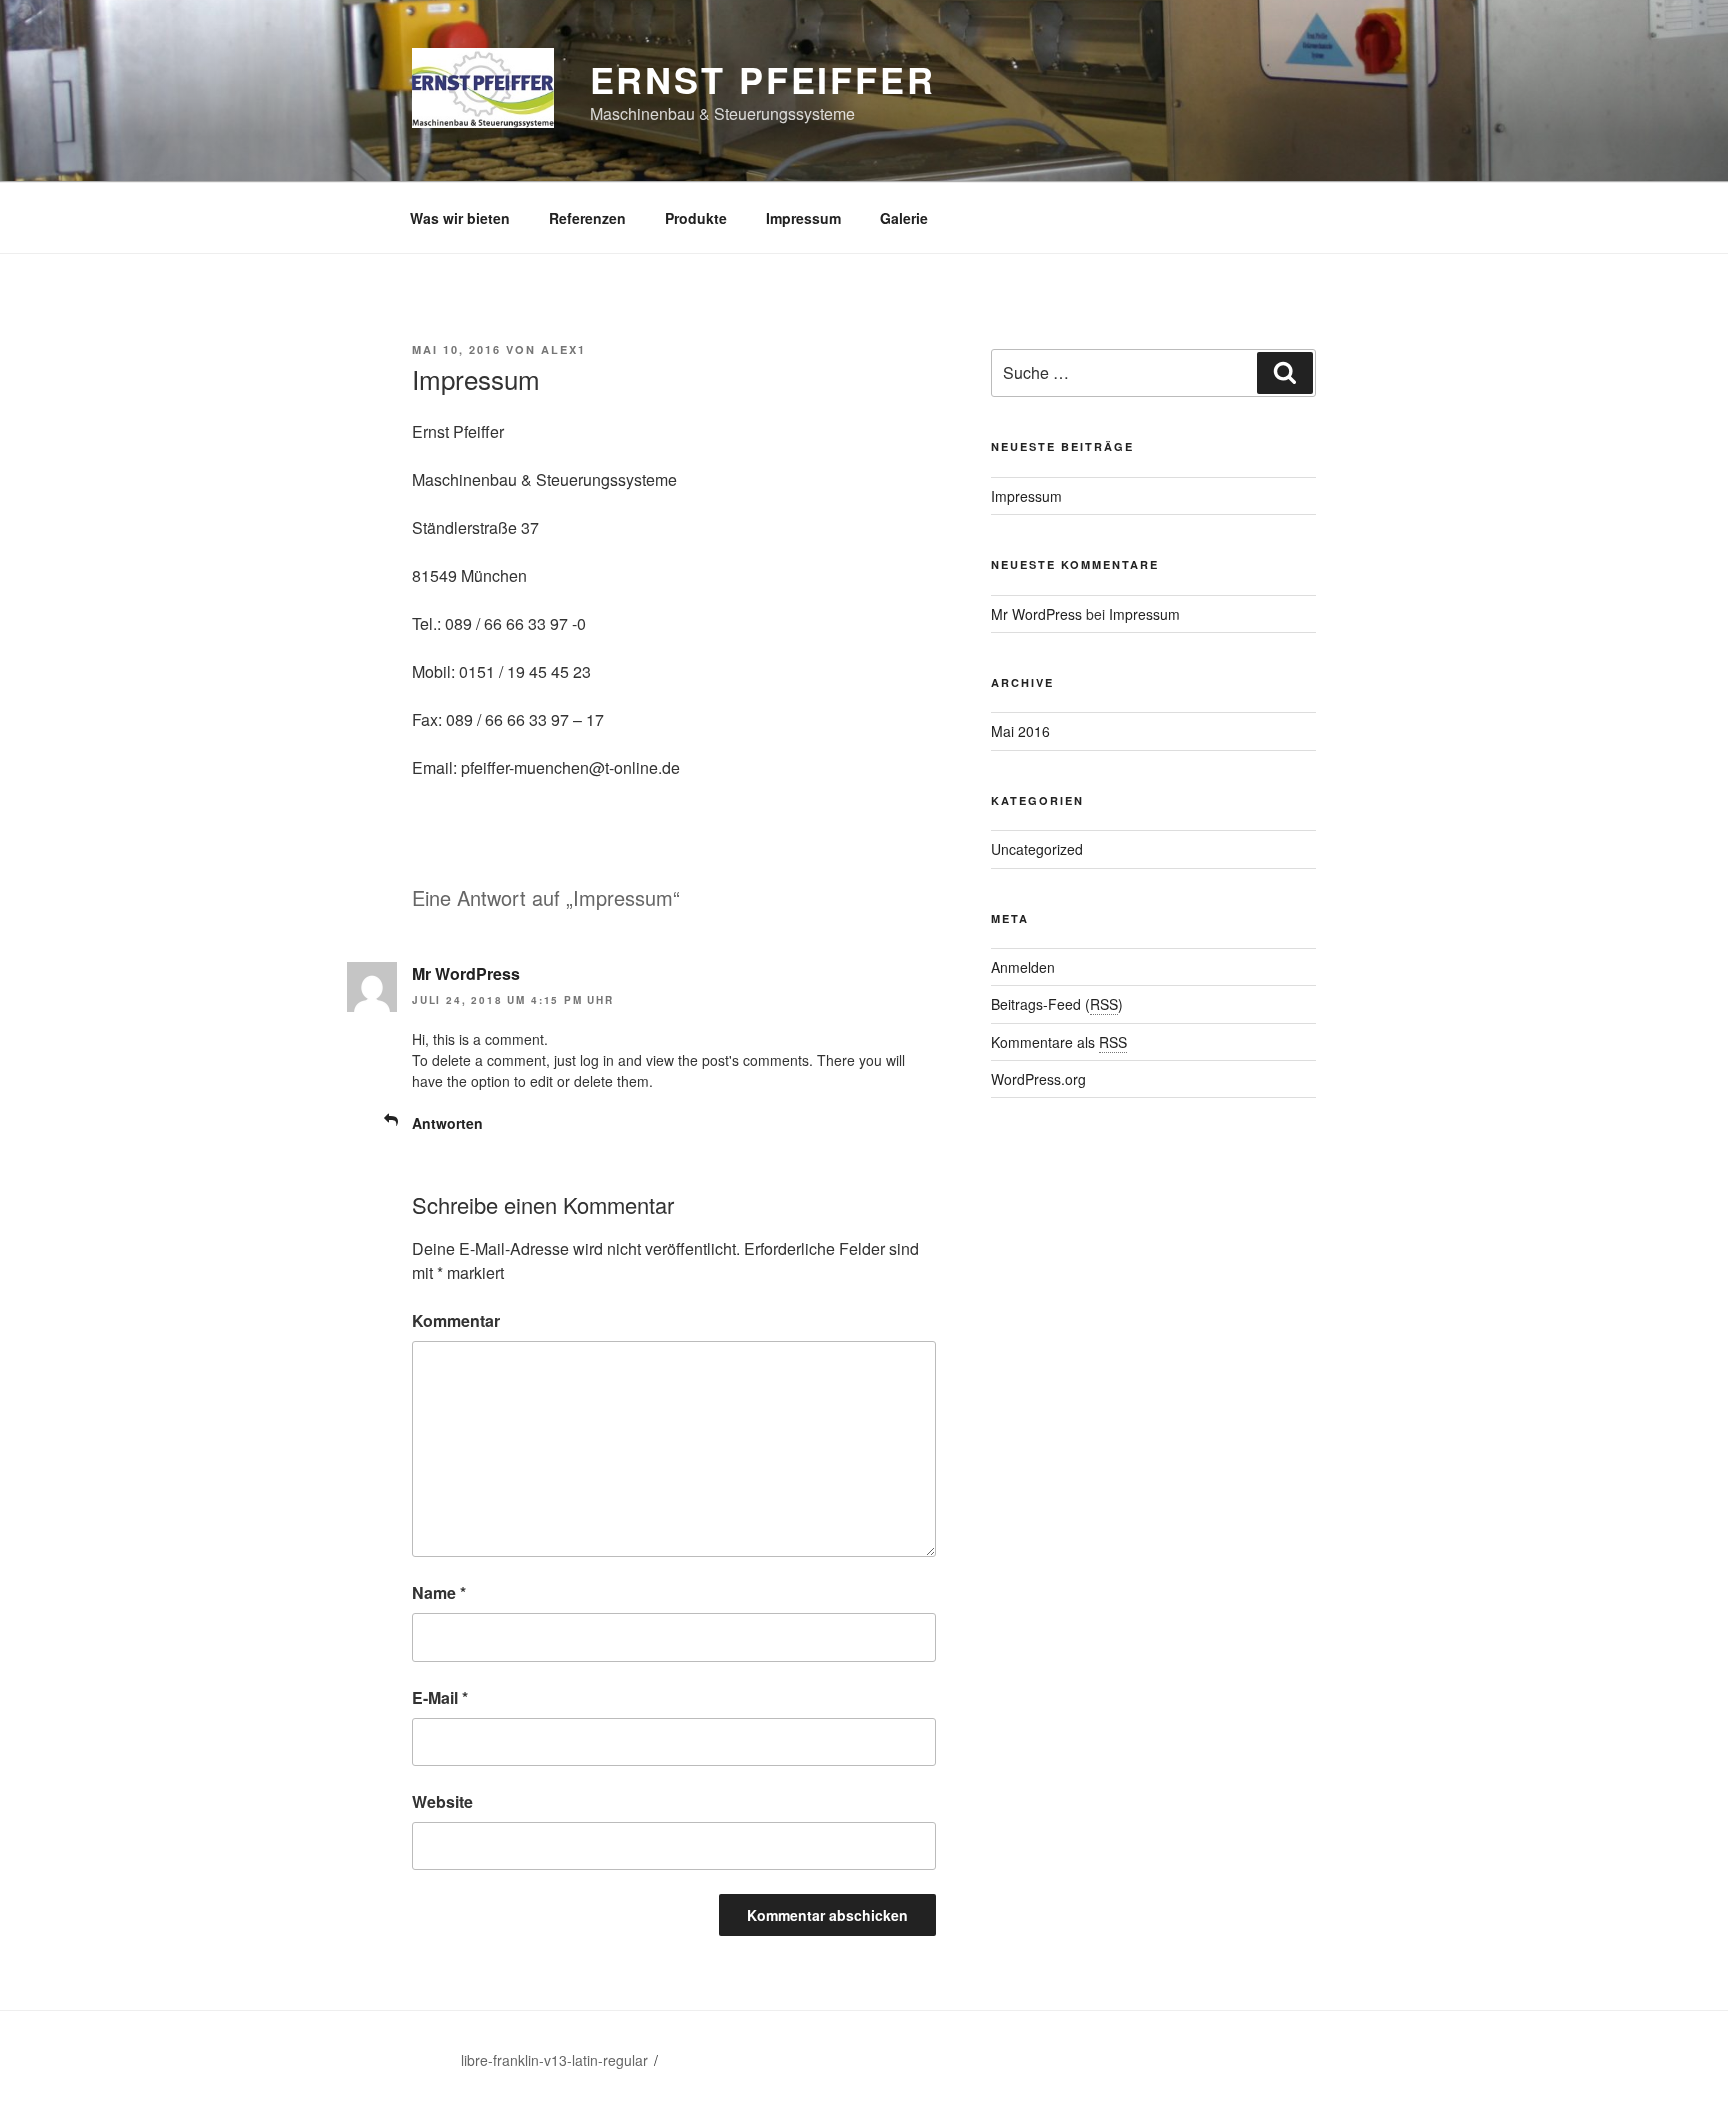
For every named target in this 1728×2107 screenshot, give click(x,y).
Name (439, 1592)
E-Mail (440, 1697)
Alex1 (563, 349)
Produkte (696, 218)
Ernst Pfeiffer (763, 79)
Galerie (904, 218)
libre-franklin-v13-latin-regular (554, 2060)
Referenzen (587, 218)
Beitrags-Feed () (1057, 1004)
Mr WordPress (466, 973)
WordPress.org (1038, 1079)
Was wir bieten (460, 218)
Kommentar (456, 1320)
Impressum (803, 218)
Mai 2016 (1020, 731)
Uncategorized (1037, 849)
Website (442, 1801)
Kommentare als (1059, 1042)
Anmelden (1023, 967)
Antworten (447, 1123)
